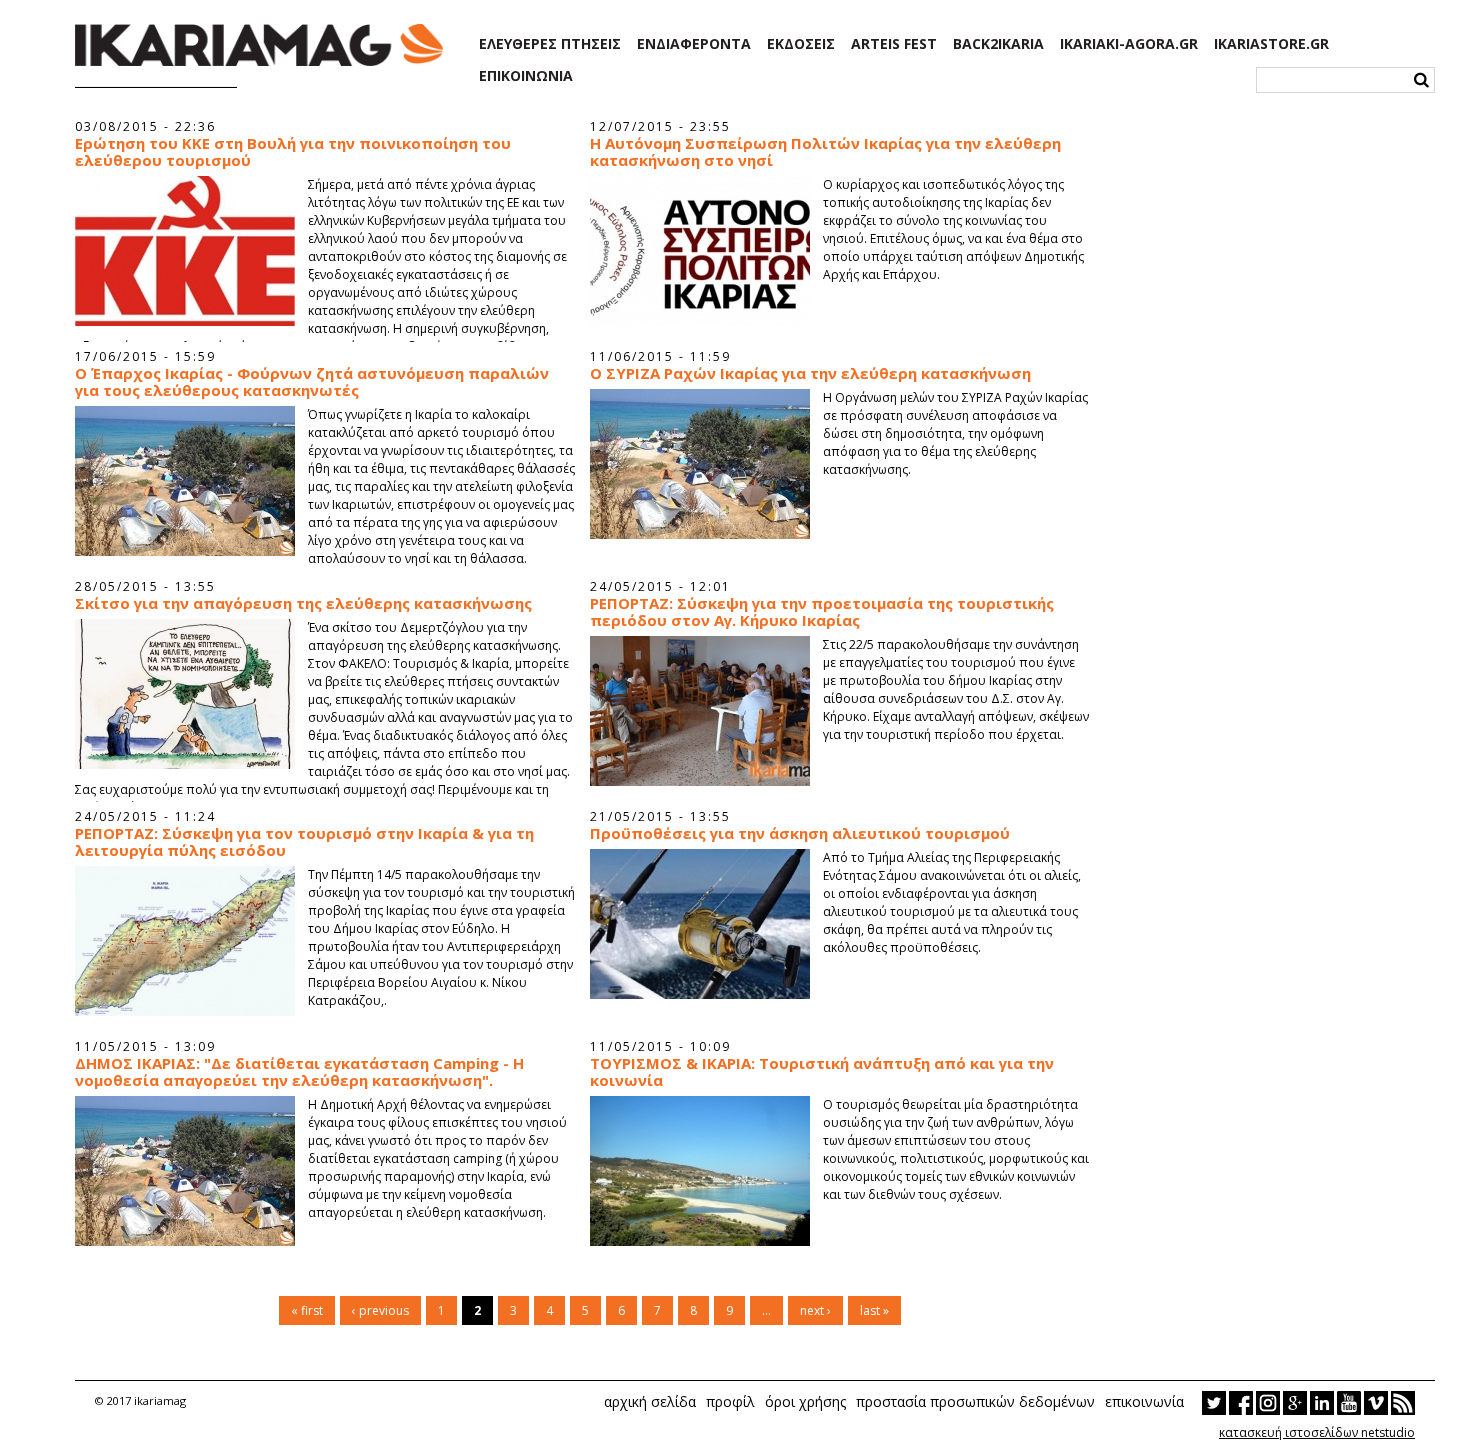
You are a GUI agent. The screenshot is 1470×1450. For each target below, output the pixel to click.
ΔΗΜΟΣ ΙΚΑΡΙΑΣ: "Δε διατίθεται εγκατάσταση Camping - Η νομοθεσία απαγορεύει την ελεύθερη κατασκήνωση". (299, 1072)
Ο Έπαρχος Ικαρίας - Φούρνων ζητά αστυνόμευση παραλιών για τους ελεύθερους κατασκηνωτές (312, 382)
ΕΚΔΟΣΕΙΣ (801, 44)
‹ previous (380, 1310)
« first (307, 1310)
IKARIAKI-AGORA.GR (1129, 44)
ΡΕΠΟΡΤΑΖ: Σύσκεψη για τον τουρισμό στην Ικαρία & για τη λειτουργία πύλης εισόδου (304, 842)
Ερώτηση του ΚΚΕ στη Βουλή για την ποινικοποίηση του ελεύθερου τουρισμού (293, 152)
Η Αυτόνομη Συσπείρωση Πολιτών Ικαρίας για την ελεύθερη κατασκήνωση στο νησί (825, 152)
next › (815, 1310)
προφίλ (730, 1401)
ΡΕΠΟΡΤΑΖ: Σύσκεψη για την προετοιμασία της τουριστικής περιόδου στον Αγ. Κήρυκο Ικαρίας (822, 612)
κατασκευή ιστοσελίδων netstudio (1317, 1432)
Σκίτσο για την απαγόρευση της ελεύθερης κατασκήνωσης (303, 603)
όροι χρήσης (805, 1401)
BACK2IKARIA (998, 44)
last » (874, 1310)
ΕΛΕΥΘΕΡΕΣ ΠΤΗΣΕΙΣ (550, 44)
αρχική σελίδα (650, 1401)
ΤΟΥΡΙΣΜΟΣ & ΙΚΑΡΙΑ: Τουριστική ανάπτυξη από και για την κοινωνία (822, 1072)
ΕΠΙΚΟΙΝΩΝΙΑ (526, 76)
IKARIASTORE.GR (1271, 44)
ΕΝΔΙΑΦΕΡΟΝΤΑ (694, 44)
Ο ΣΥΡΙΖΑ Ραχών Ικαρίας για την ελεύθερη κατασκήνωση (810, 373)
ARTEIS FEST (894, 44)
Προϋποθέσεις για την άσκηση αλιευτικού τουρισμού (800, 833)
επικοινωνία (1144, 1401)
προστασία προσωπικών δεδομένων (975, 1401)
